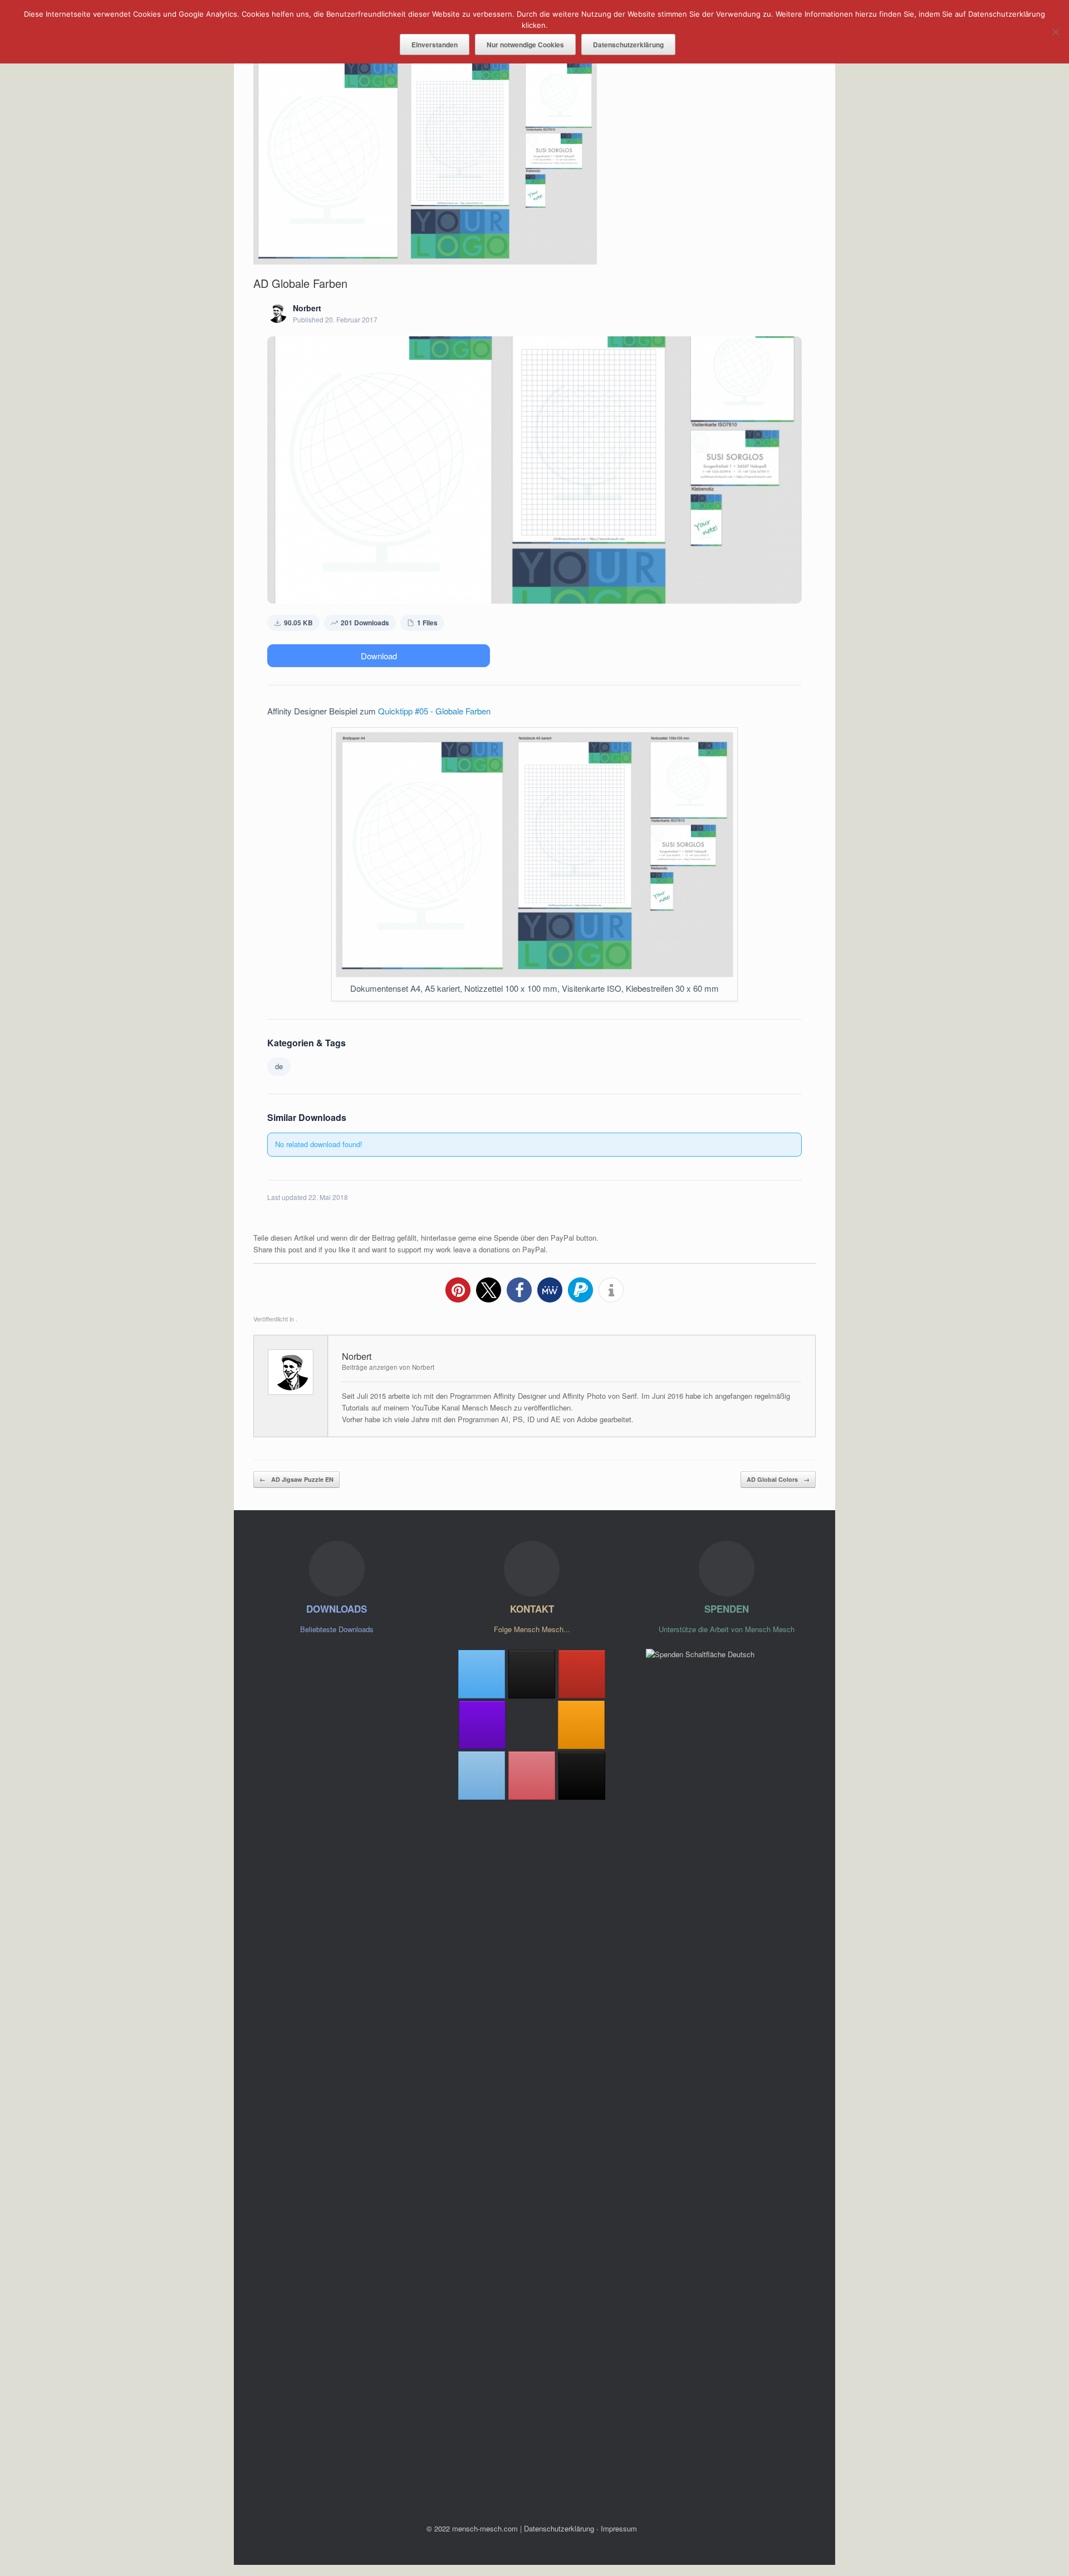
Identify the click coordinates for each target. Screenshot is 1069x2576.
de (279, 1066)
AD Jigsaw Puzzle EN (296, 1479)
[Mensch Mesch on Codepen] (532, 1674)
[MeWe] (582, 1776)
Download (379, 656)
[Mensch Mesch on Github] (482, 1725)
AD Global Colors (778, 1479)
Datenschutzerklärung (628, 45)
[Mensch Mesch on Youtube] (582, 1674)
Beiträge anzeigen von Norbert (388, 1367)
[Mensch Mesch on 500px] (532, 1725)
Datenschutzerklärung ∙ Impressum (580, 2528)
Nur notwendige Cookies (525, 45)
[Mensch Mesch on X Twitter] (482, 1674)
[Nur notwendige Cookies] (1055, 32)
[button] (458, 1290)
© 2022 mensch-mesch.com (472, 2528)
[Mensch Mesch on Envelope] (482, 1776)
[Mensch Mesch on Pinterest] (532, 1776)
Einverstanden (435, 45)
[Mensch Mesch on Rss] (581, 1725)
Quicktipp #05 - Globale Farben (434, 711)
